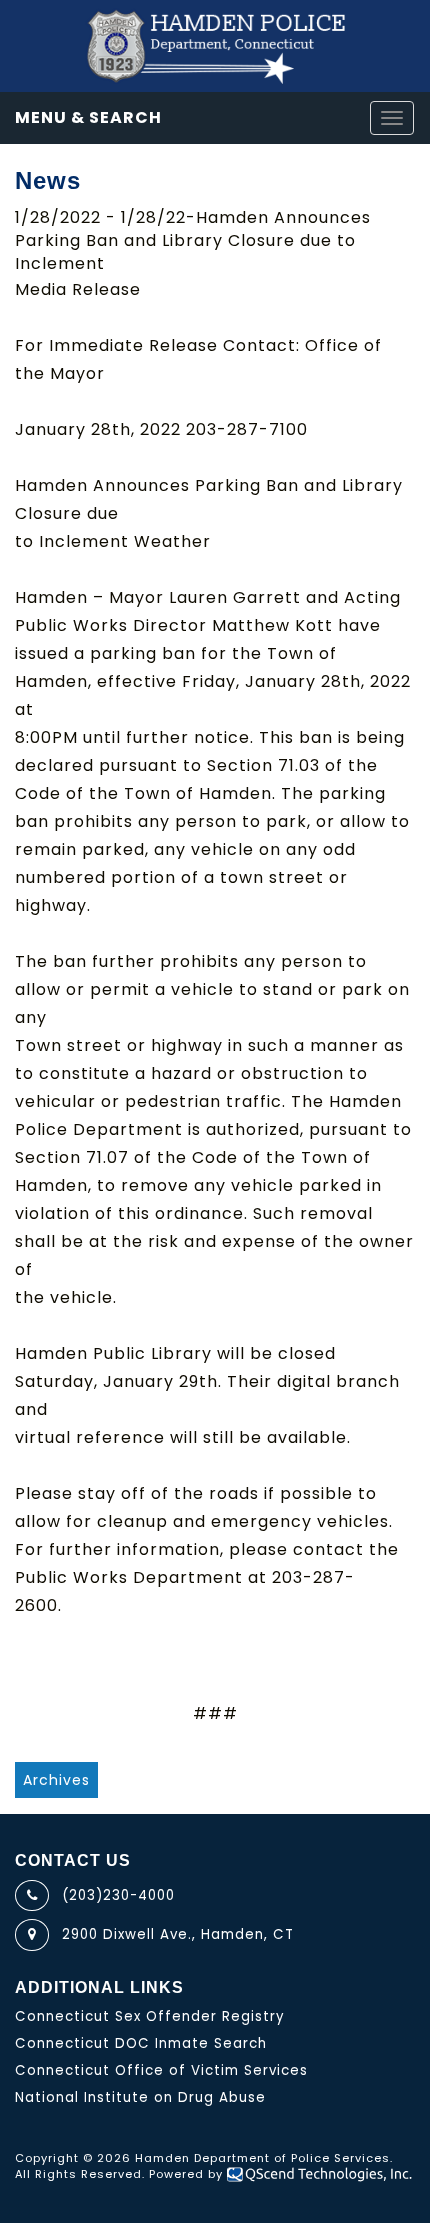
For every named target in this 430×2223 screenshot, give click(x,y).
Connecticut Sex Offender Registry (150, 2016)
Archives (56, 1780)
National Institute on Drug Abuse (140, 2097)
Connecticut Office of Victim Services (161, 2070)
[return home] (215, 46)
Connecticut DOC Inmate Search (141, 2043)
